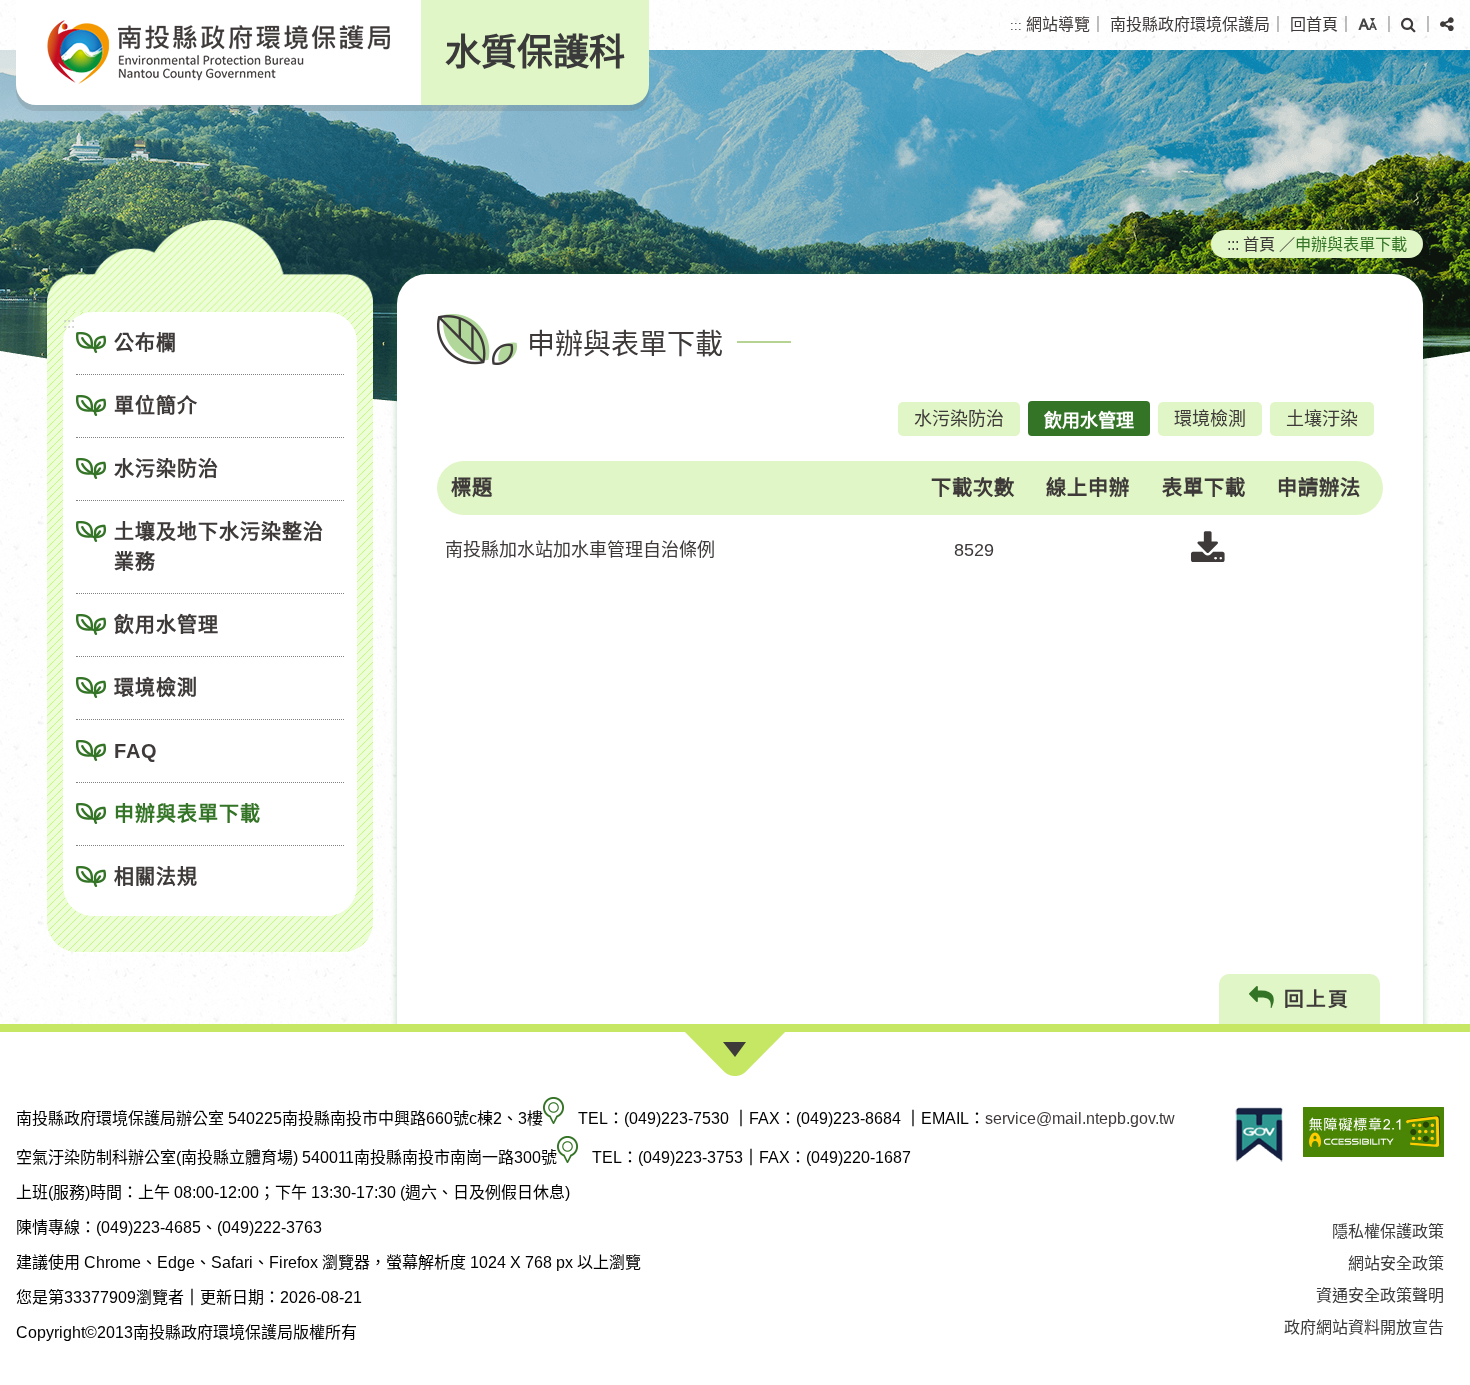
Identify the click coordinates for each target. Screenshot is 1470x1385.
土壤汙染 (1322, 419)
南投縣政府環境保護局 (1190, 24)
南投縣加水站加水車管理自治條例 (580, 550)
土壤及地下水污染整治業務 (219, 547)
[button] (1367, 25)
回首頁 (1314, 24)
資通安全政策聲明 (1380, 1295)
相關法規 (156, 877)
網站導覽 (1058, 24)
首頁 (1259, 244)
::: (1016, 25)
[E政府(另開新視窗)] (1259, 1134)
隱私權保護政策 (1388, 1231)
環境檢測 (156, 688)
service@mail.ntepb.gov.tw (1080, 1118)
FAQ (136, 751)
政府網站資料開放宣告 (1364, 1327)
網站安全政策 (1396, 1263)
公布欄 (145, 343)
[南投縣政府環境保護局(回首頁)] (218, 52)
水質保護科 (535, 52)
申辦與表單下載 (187, 814)
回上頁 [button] (1313, 999)
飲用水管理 (166, 625)
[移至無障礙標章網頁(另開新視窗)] (1373, 1134)
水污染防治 (166, 469)
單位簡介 (156, 406)
